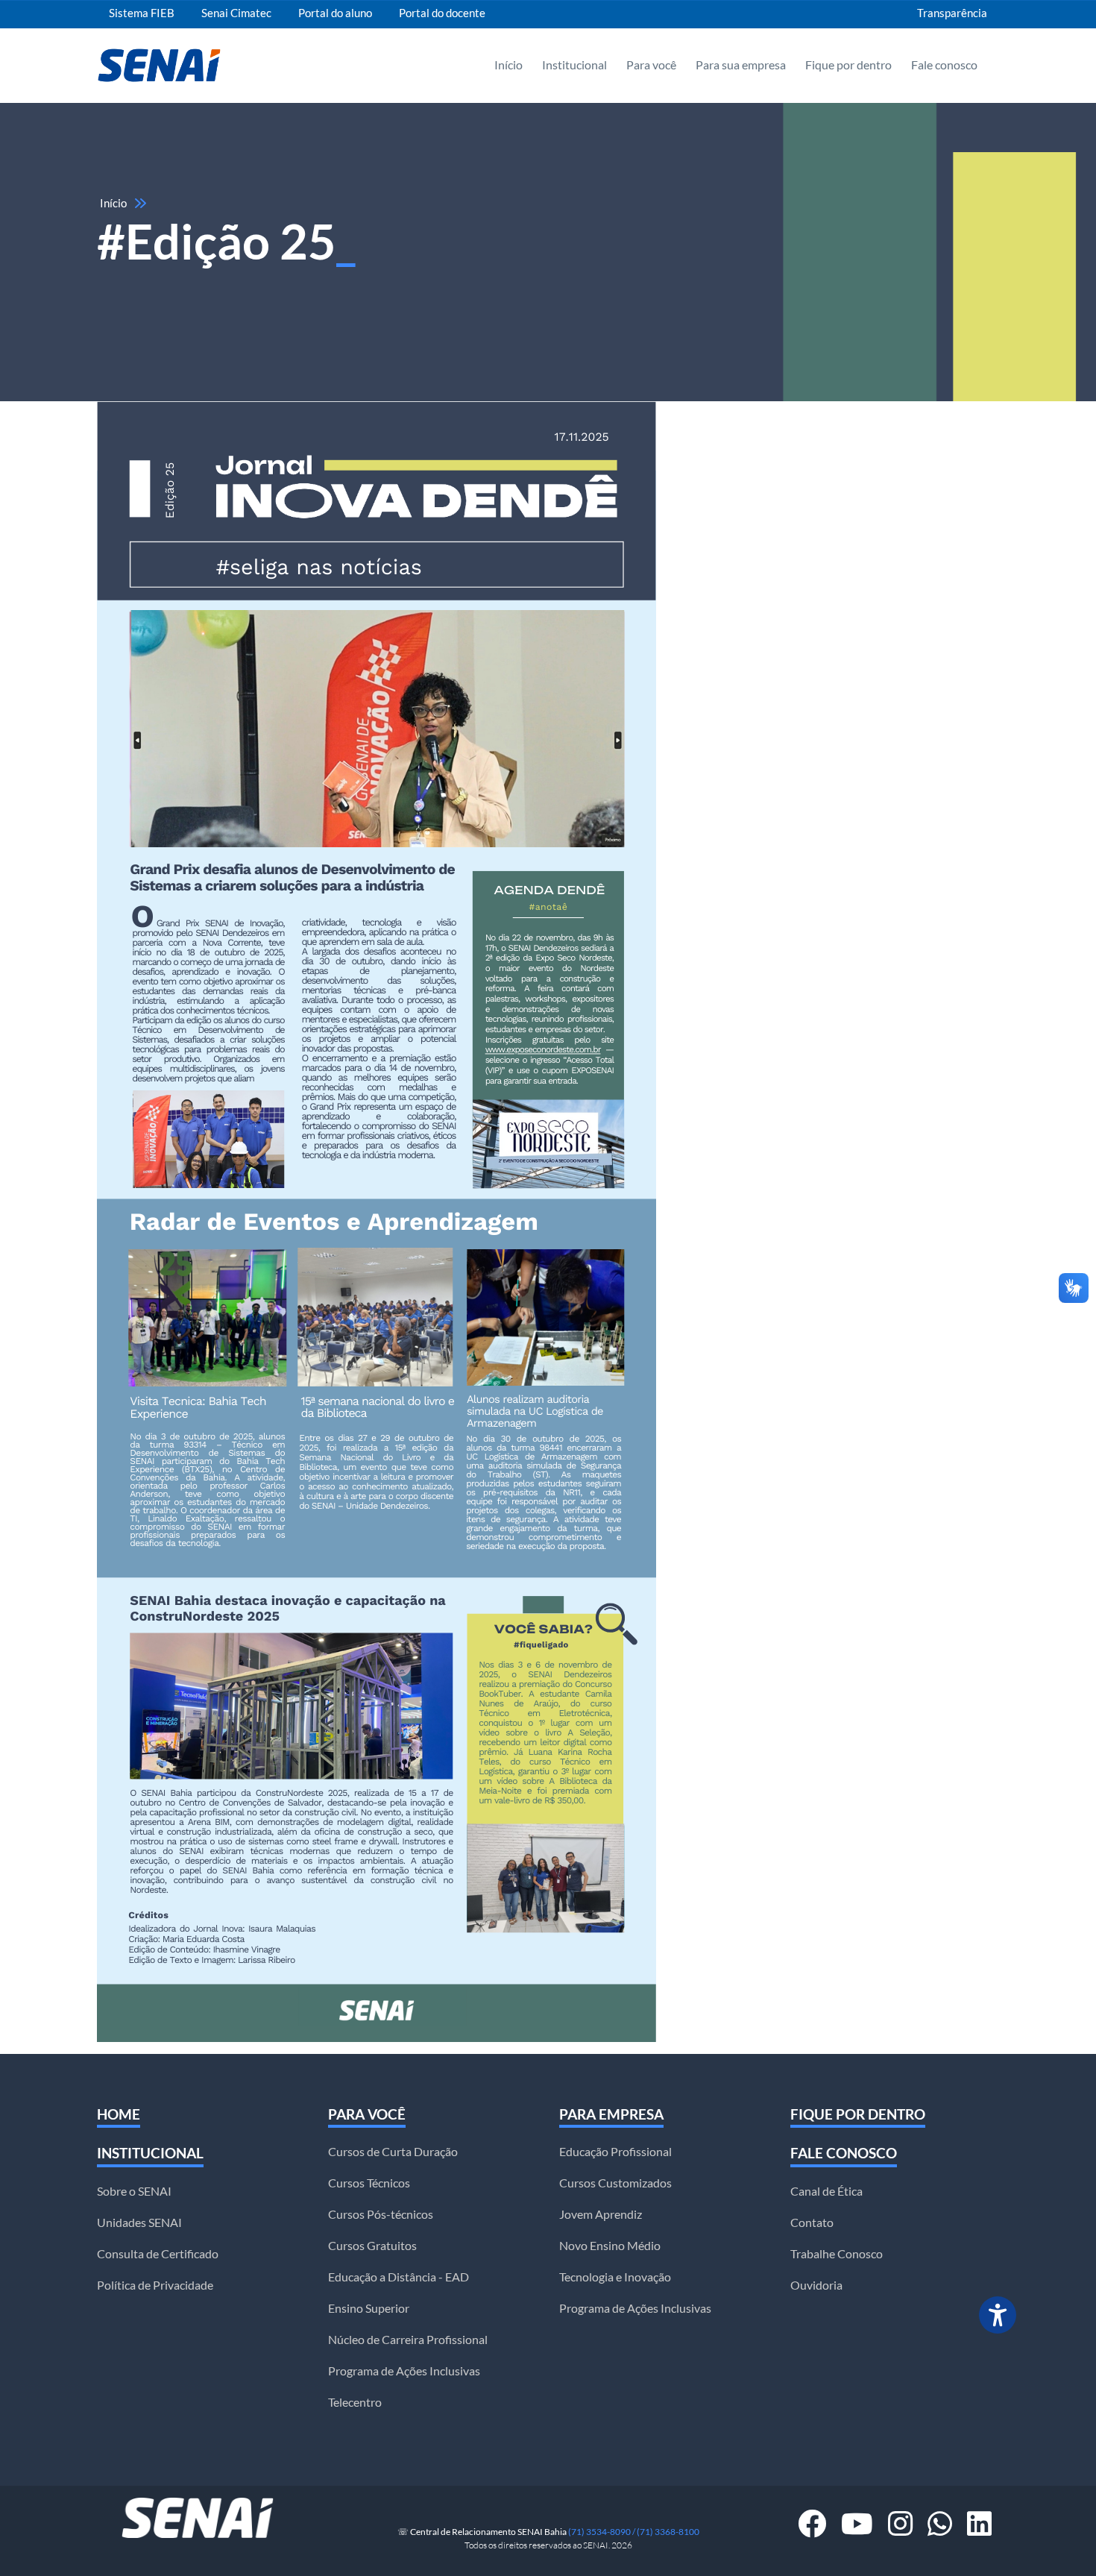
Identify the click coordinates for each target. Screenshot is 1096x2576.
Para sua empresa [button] (741, 65)
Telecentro (355, 2402)
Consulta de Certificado (158, 2254)
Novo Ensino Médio (610, 2246)
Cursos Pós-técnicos (381, 2214)
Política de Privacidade (155, 2285)
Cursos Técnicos (369, 2183)
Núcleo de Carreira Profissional (408, 2340)
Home (119, 2114)
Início (508, 65)
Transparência (952, 13)
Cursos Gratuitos (372, 2246)
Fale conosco (844, 2153)
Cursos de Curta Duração (393, 2152)
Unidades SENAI (139, 2222)
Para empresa (611, 2114)
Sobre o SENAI (134, 2191)
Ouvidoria (816, 2285)
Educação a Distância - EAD (399, 2277)
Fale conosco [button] (944, 65)
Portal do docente (442, 13)
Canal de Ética (826, 2191)
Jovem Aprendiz (601, 2214)
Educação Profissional (615, 2152)
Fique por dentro (848, 65)
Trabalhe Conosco (837, 2254)
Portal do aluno (335, 13)
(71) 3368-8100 (668, 2532)
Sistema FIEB (142, 13)
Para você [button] (651, 65)
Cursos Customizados (615, 2183)
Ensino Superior (369, 2308)
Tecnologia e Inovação (615, 2277)
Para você (367, 2114)
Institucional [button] (574, 65)
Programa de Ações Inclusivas (404, 2371)
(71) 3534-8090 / (602, 2532)
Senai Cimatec (236, 13)
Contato (812, 2222)
